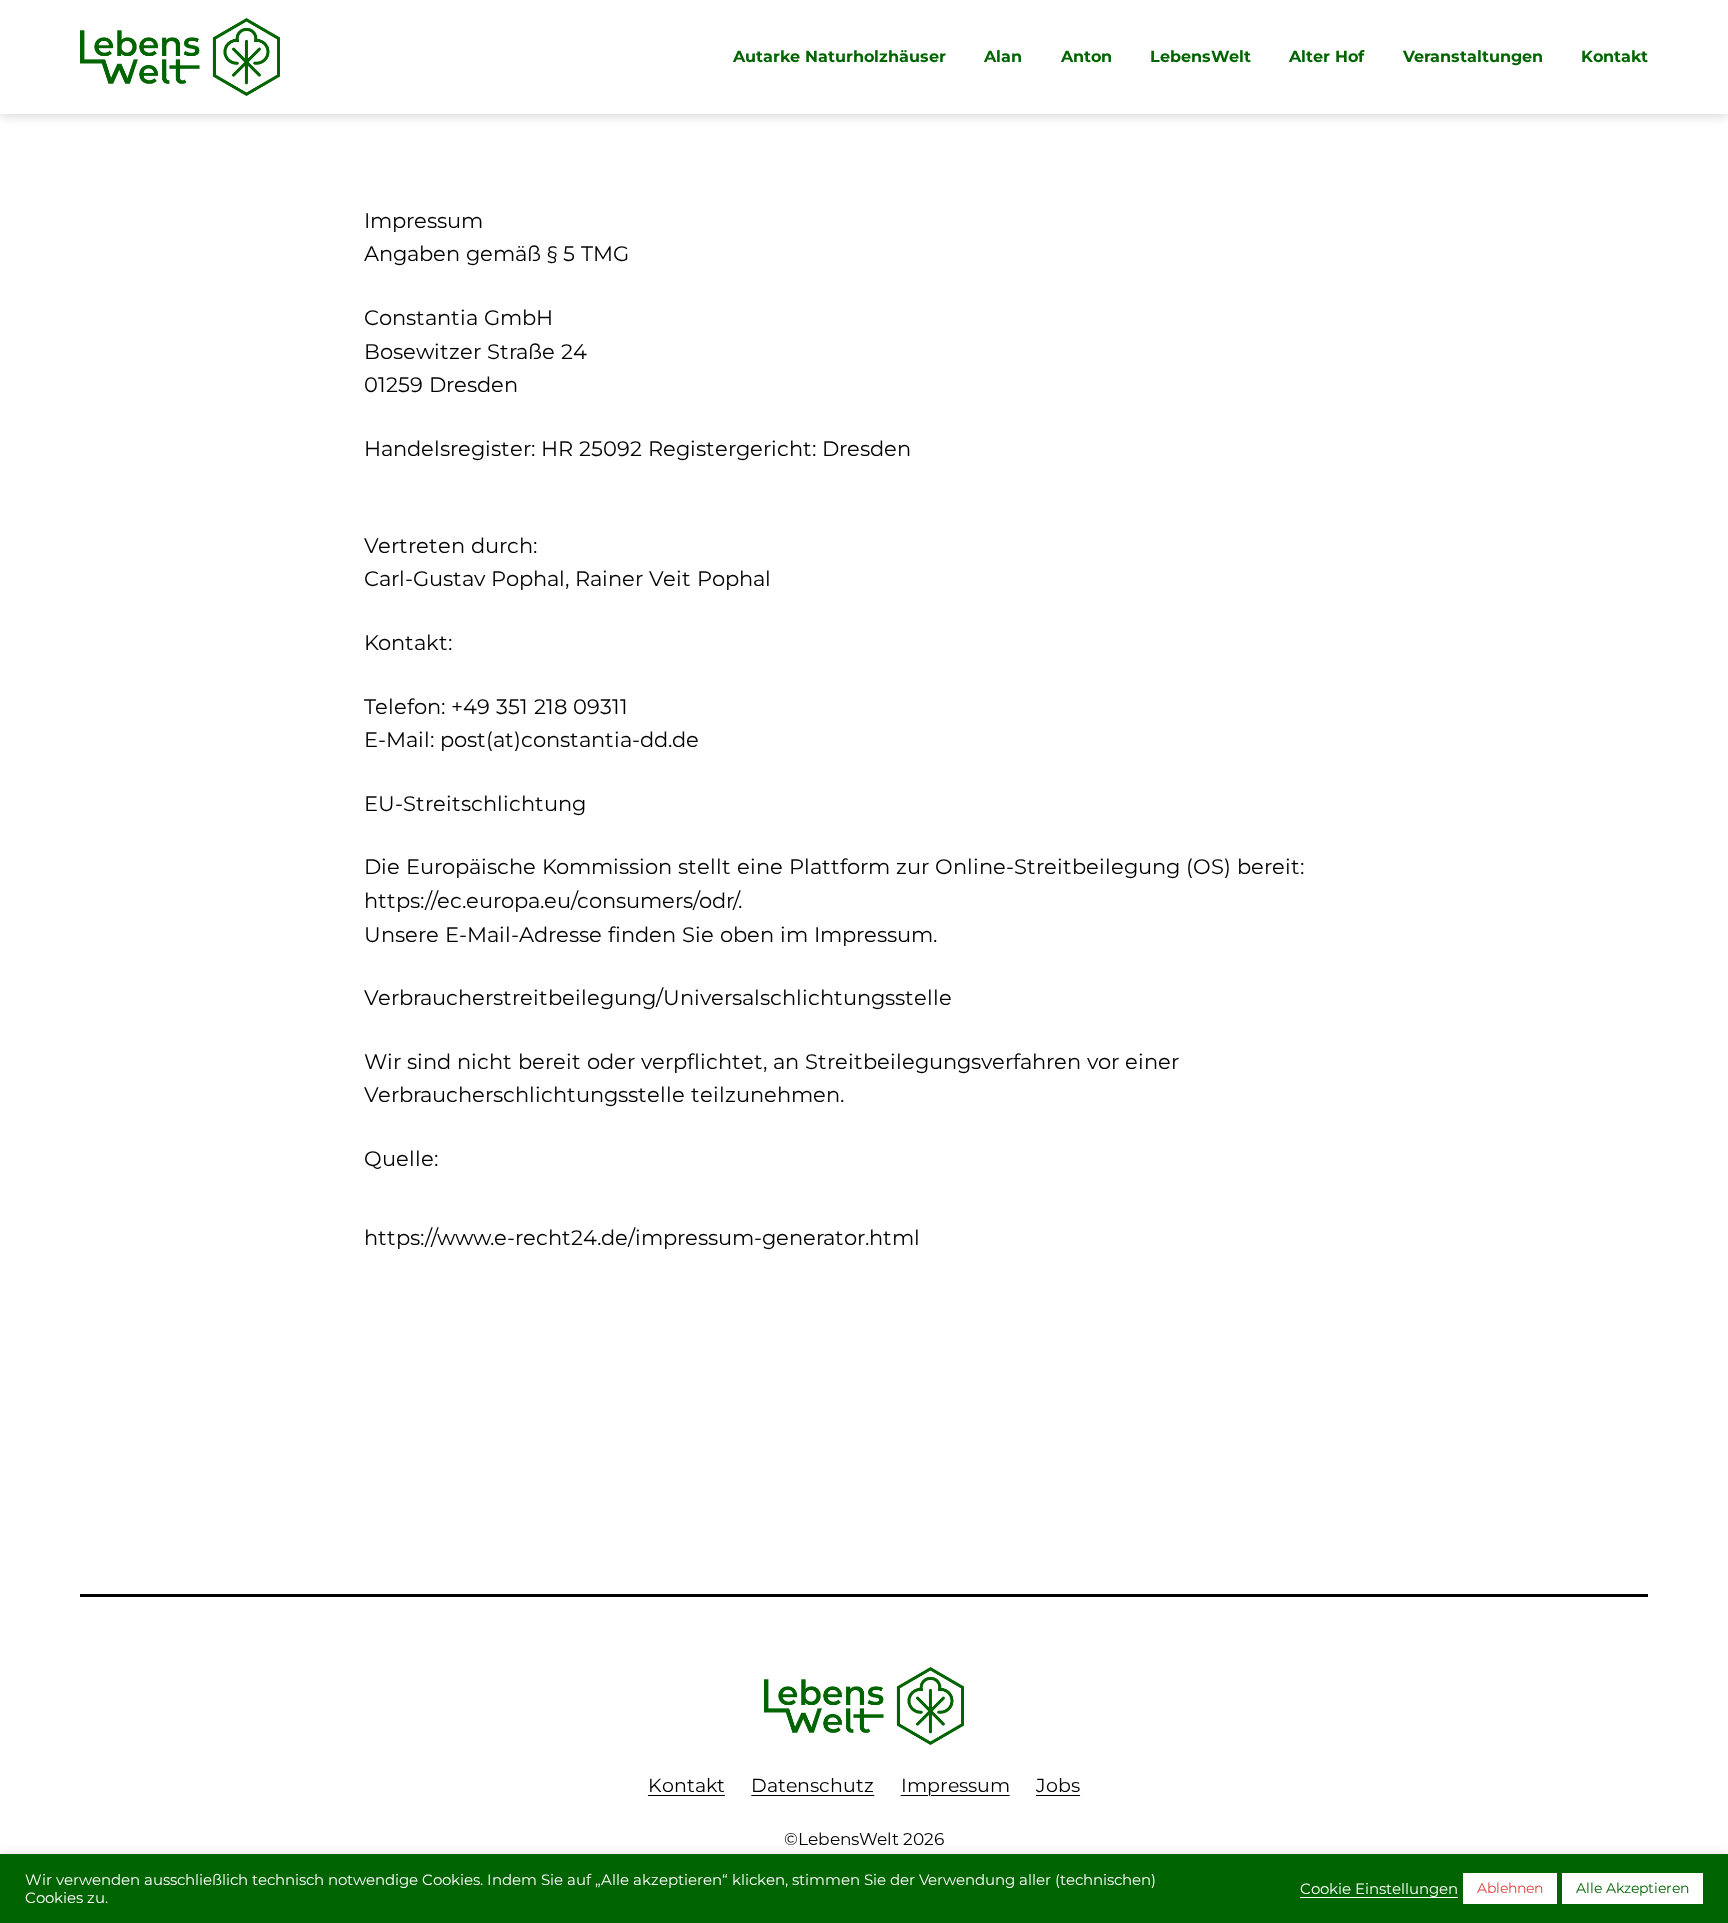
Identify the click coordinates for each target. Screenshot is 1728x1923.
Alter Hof (1326, 56)
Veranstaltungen (1473, 56)
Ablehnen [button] (1510, 1888)
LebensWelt (1200, 56)
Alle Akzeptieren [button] (1632, 1888)
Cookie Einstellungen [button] (1379, 1889)
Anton (1086, 56)
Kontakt (1614, 56)
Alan (1003, 56)
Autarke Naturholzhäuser (839, 56)
